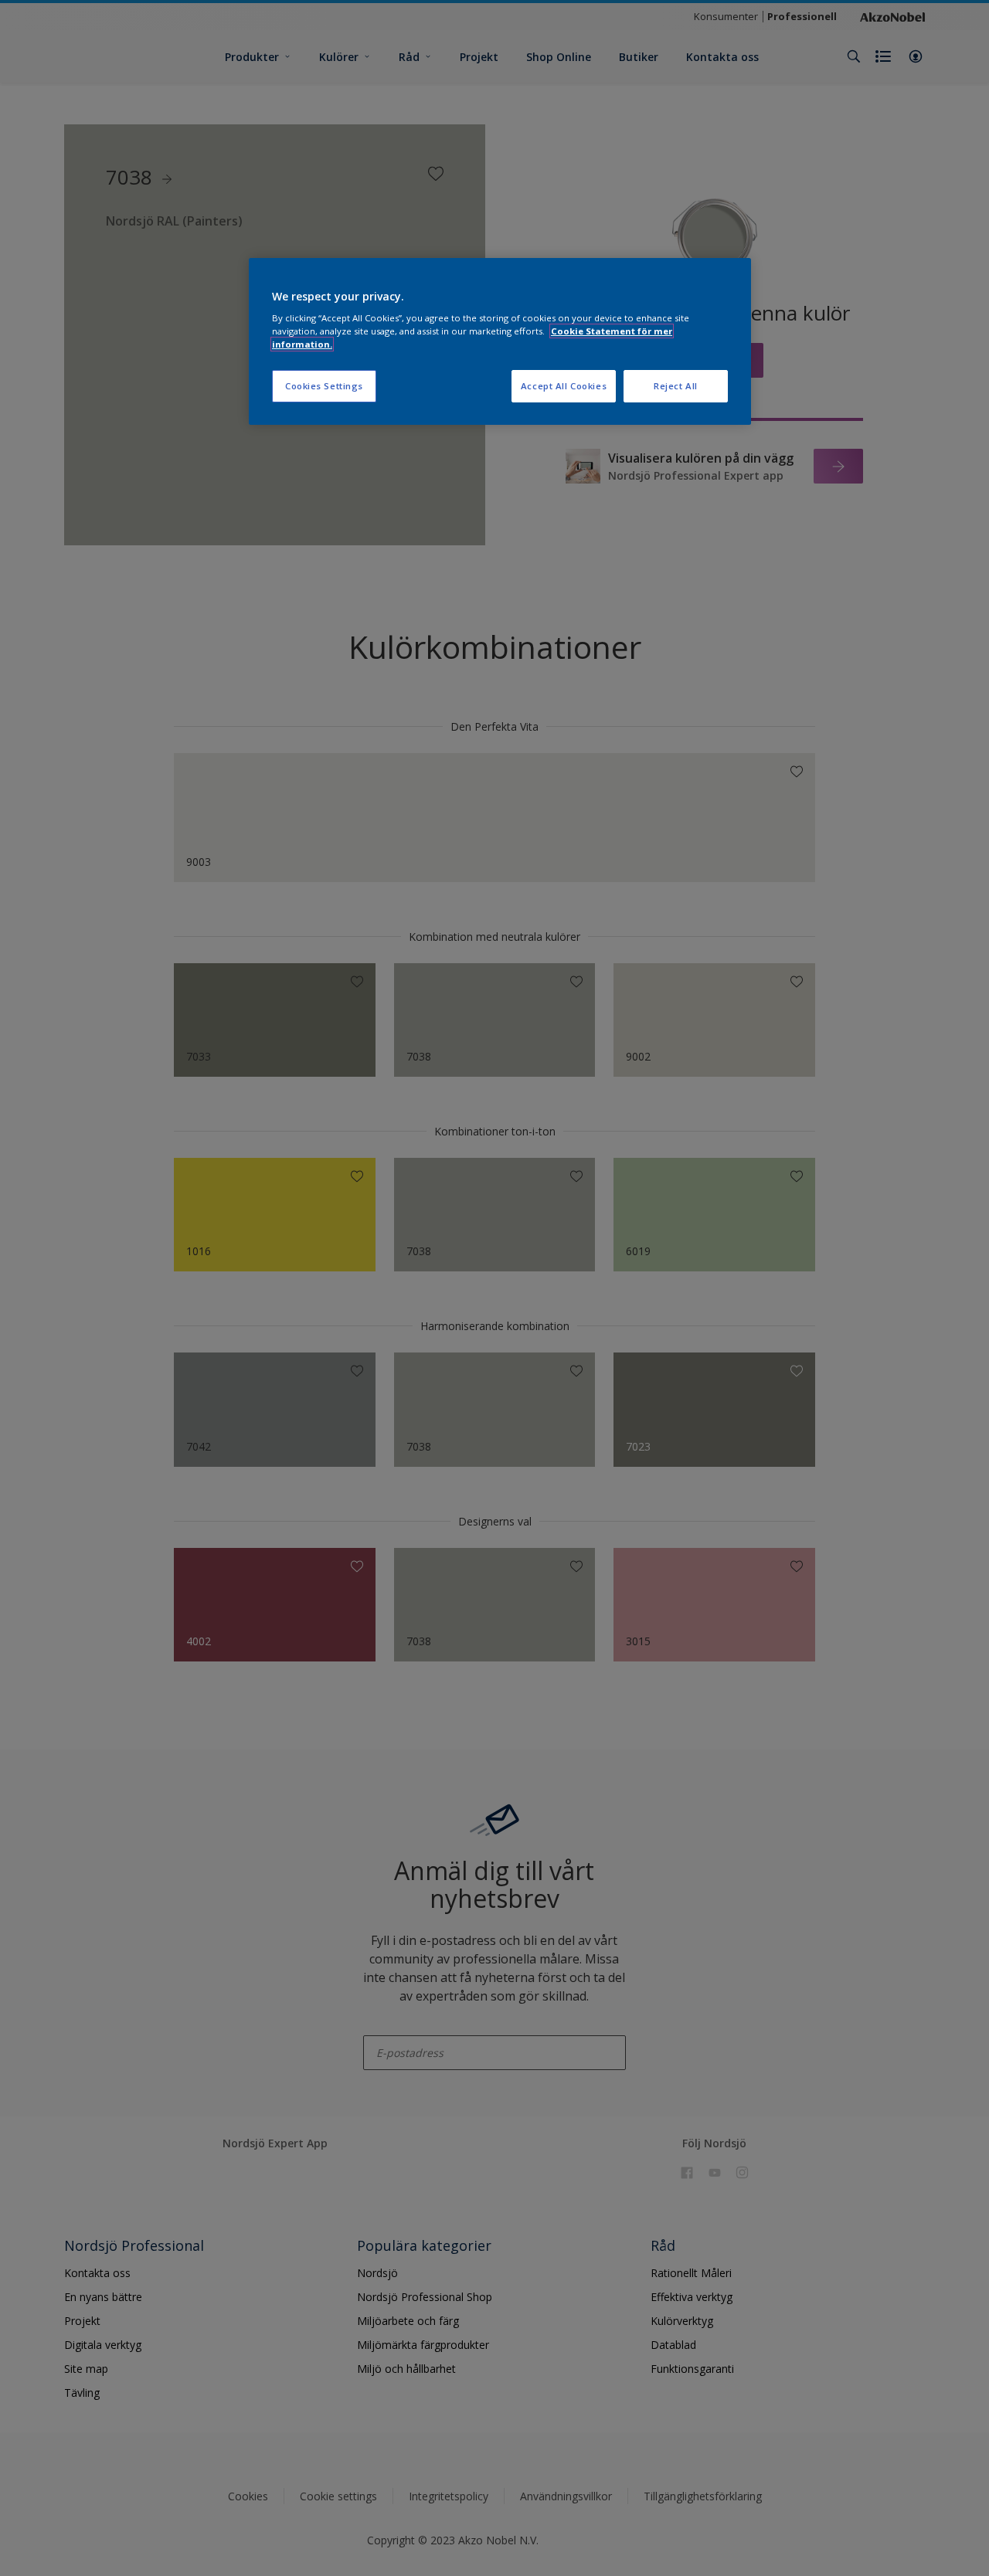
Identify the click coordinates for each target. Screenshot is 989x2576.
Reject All (676, 386)
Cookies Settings (324, 386)
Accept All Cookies (564, 386)
